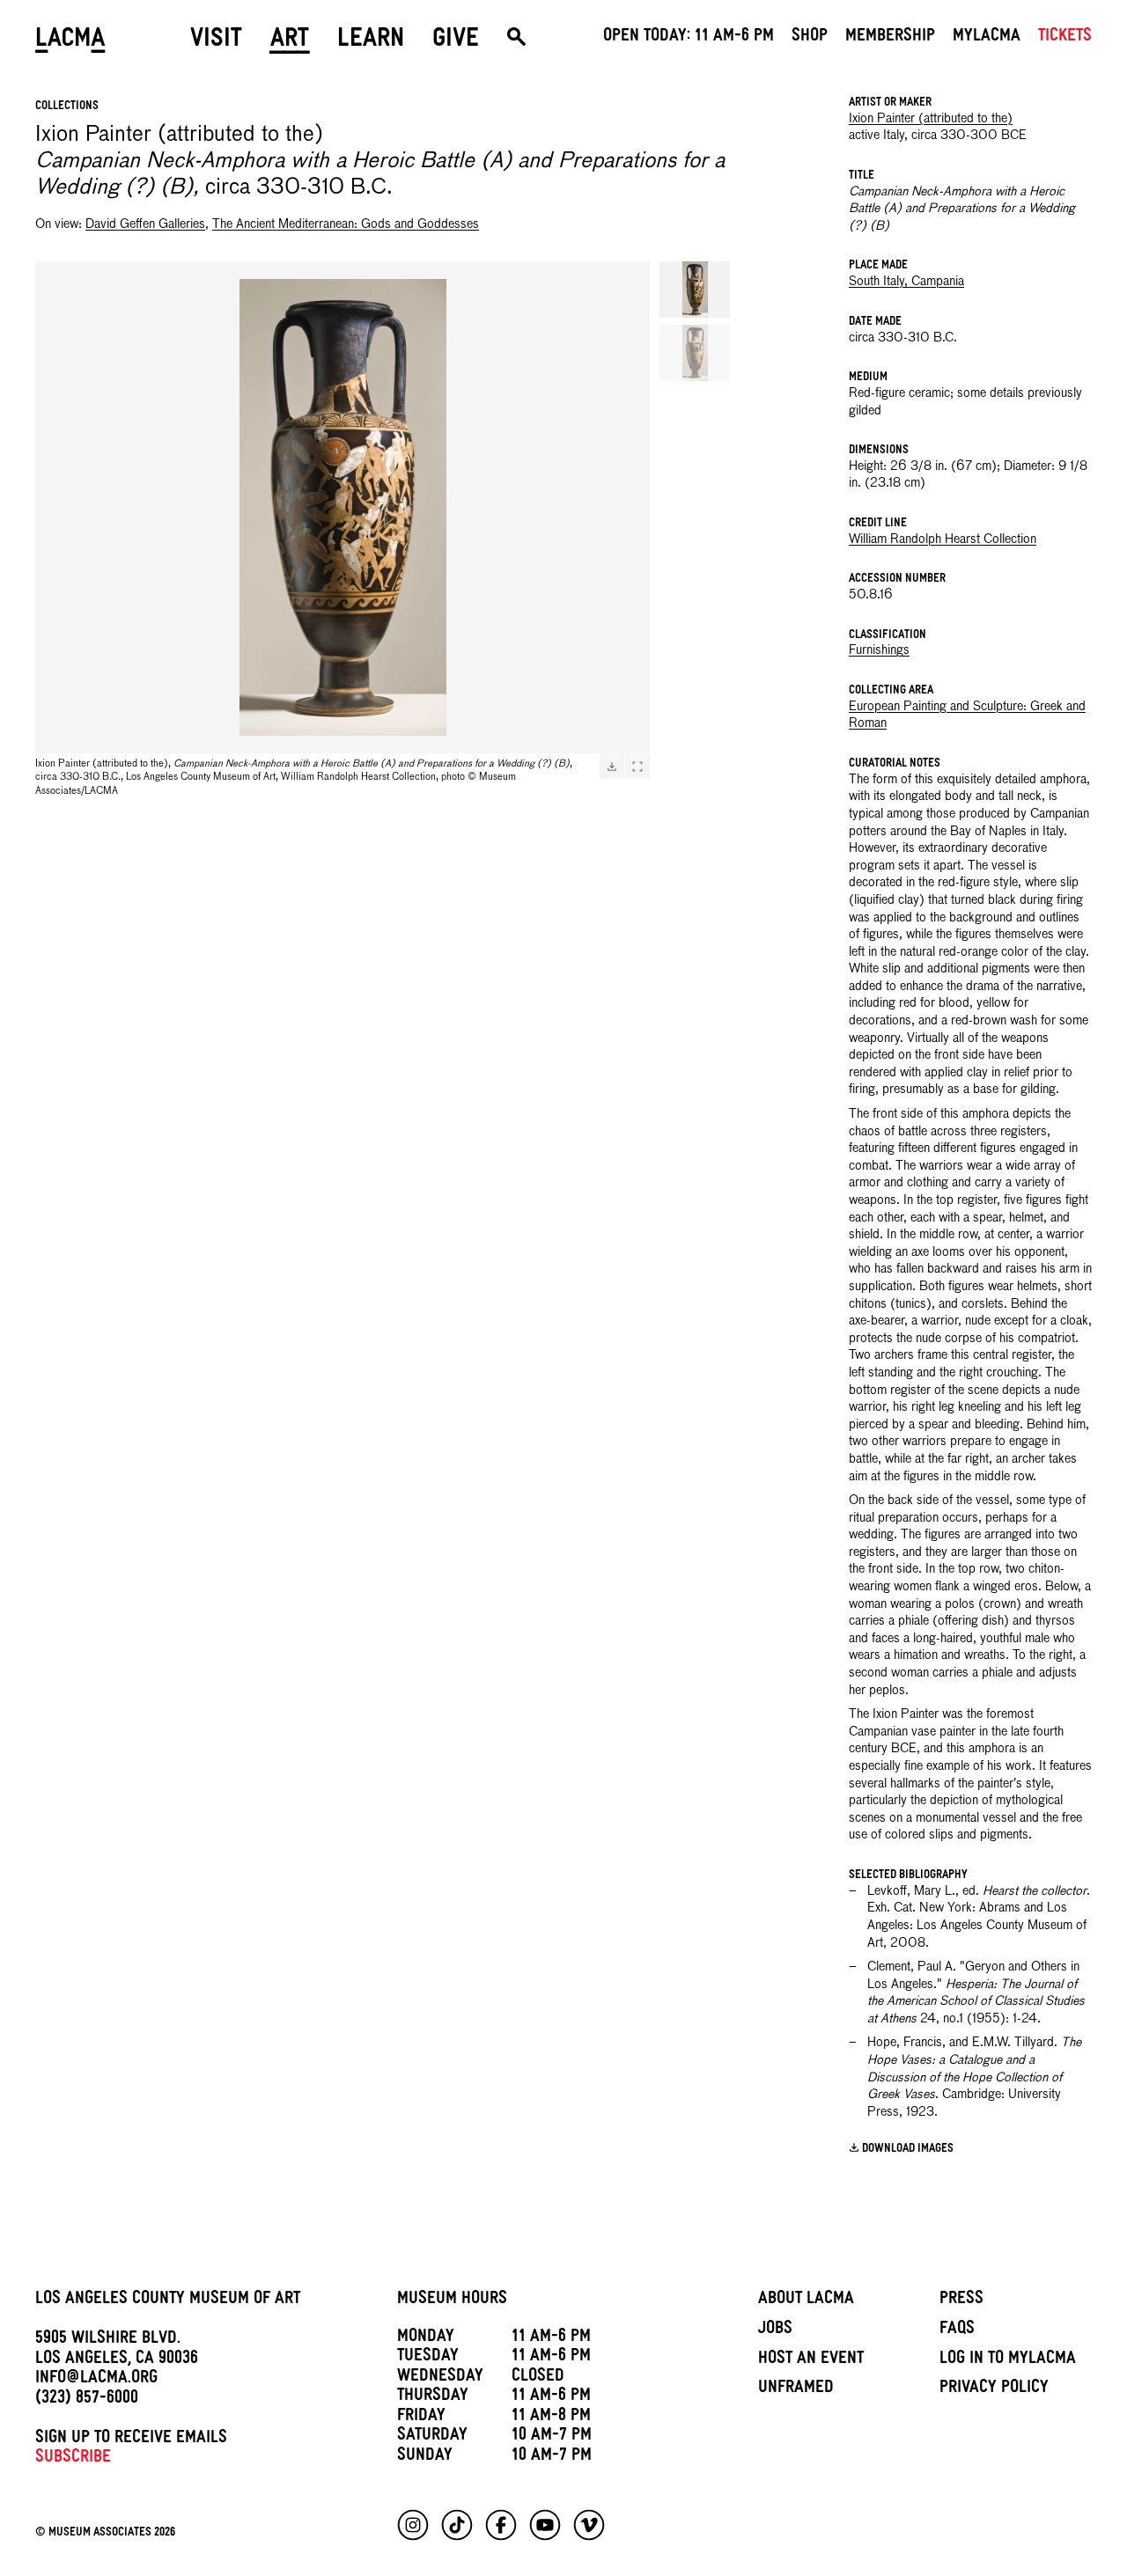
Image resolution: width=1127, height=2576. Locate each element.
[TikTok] (457, 2525)
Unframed (796, 2389)
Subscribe (73, 2459)
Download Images (908, 2150)
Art (290, 41)
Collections (67, 107)
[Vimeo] (589, 2525)
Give (456, 41)
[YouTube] (545, 2525)
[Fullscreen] (637, 767)
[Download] (612, 767)
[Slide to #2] (695, 353)
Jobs (775, 2330)
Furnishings (879, 650)
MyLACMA (987, 38)
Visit (216, 41)
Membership (890, 38)
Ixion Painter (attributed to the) (931, 119)
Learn (371, 41)
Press (961, 2301)
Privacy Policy (994, 2389)
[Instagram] (413, 2525)
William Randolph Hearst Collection (943, 539)
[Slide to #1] (695, 290)
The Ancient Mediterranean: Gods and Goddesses (346, 224)
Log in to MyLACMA (1008, 2360)
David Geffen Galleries (145, 224)
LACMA (70, 41)
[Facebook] (501, 2525)
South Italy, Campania (906, 282)
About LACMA (806, 2301)
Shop (810, 38)
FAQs (957, 2330)
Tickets (1065, 38)
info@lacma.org (96, 2380)
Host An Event (811, 2360)
